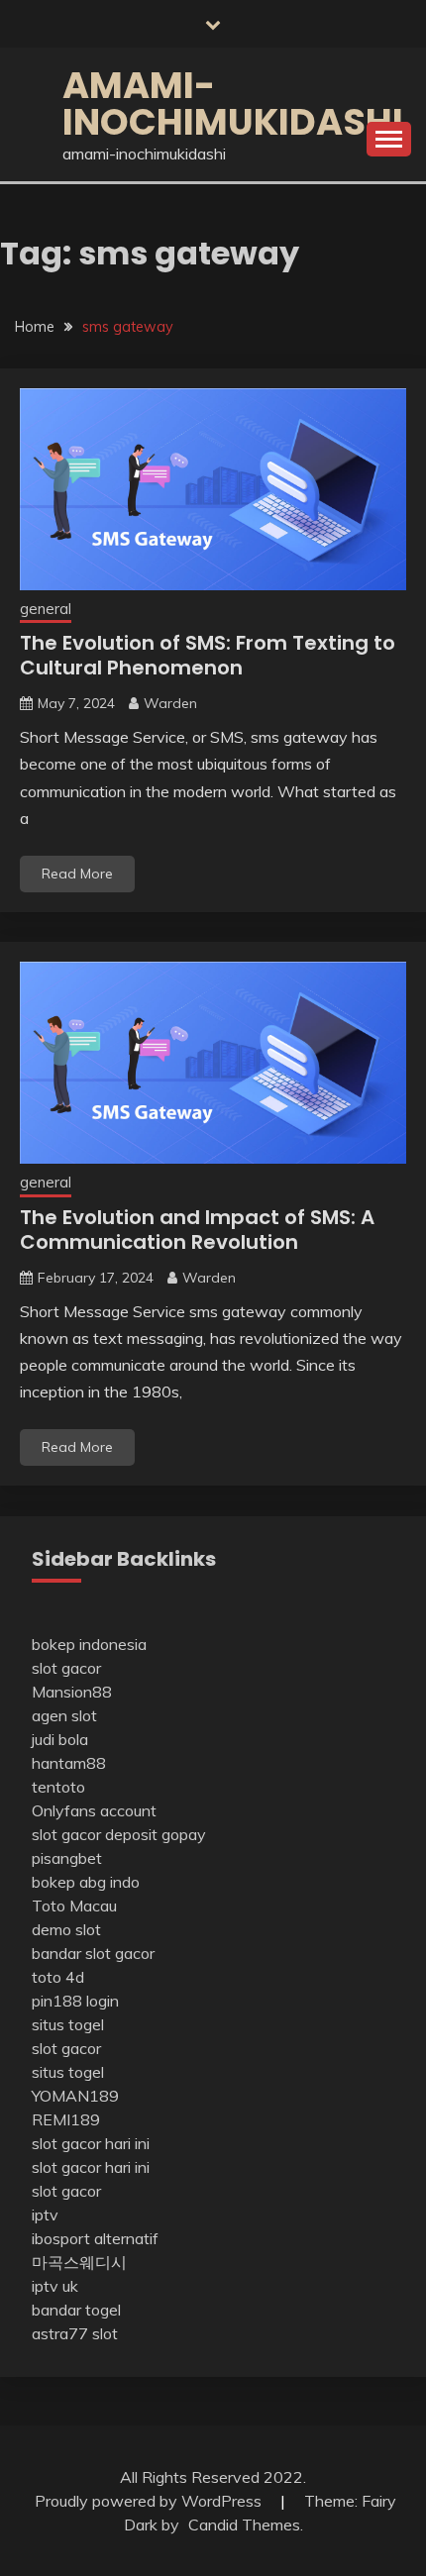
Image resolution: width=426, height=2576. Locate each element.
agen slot (64, 1715)
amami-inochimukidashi (233, 103)
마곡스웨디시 (79, 2262)
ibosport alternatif (95, 2238)
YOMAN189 (75, 2096)
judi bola (60, 1739)
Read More (77, 874)
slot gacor (66, 1668)
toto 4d (58, 1977)
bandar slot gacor (93, 1953)
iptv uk (55, 2286)
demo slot (66, 1929)
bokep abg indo (86, 1882)
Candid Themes (244, 2524)
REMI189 (66, 2119)
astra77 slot (75, 2333)
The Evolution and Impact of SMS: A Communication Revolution (197, 1230)
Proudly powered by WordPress (150, 2501)
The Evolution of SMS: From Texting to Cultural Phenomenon (208, 655)
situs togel (68, 2024)
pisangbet (67, 1858)
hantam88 (69, 1763)
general (46, 609)
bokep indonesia (89, 1644)
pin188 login (75, 2001)
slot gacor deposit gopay (119, 1834)
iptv (45, 2215)
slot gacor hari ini (91, 2143)
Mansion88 (72, 1692)
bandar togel (76, 2310)
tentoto (58, 1787)
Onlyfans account (94, 1810)
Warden (170, 703)
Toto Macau (74, 1906)
